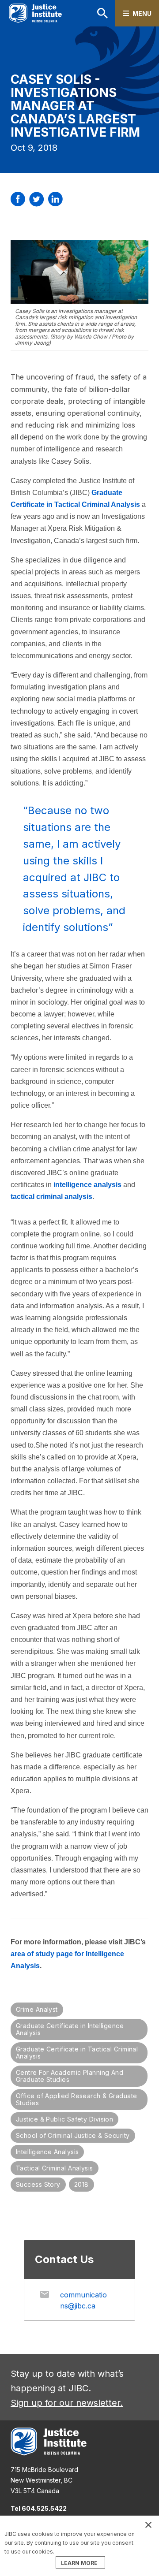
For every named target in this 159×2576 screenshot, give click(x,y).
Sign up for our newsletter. (67, 2403)
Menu (142, 13)
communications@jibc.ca (83, 2300)
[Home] (35, 13)
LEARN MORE (79, 2563)
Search (91, 13)
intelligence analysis (87, 1185)
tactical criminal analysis (51, 1197)
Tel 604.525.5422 (39, 2508)
